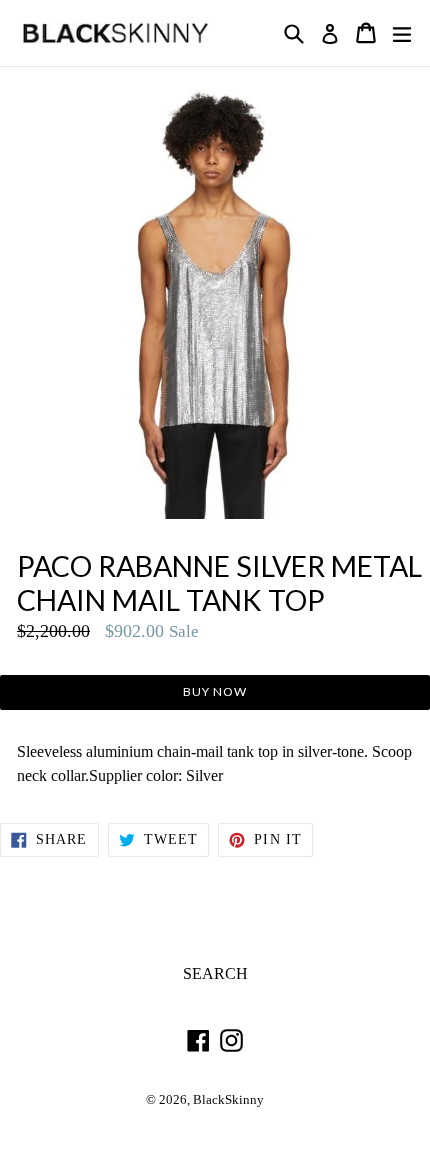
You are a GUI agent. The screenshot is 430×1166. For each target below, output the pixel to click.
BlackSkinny (228, 1100)
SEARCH (215, 973)
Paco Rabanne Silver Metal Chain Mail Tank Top (219, 583)
